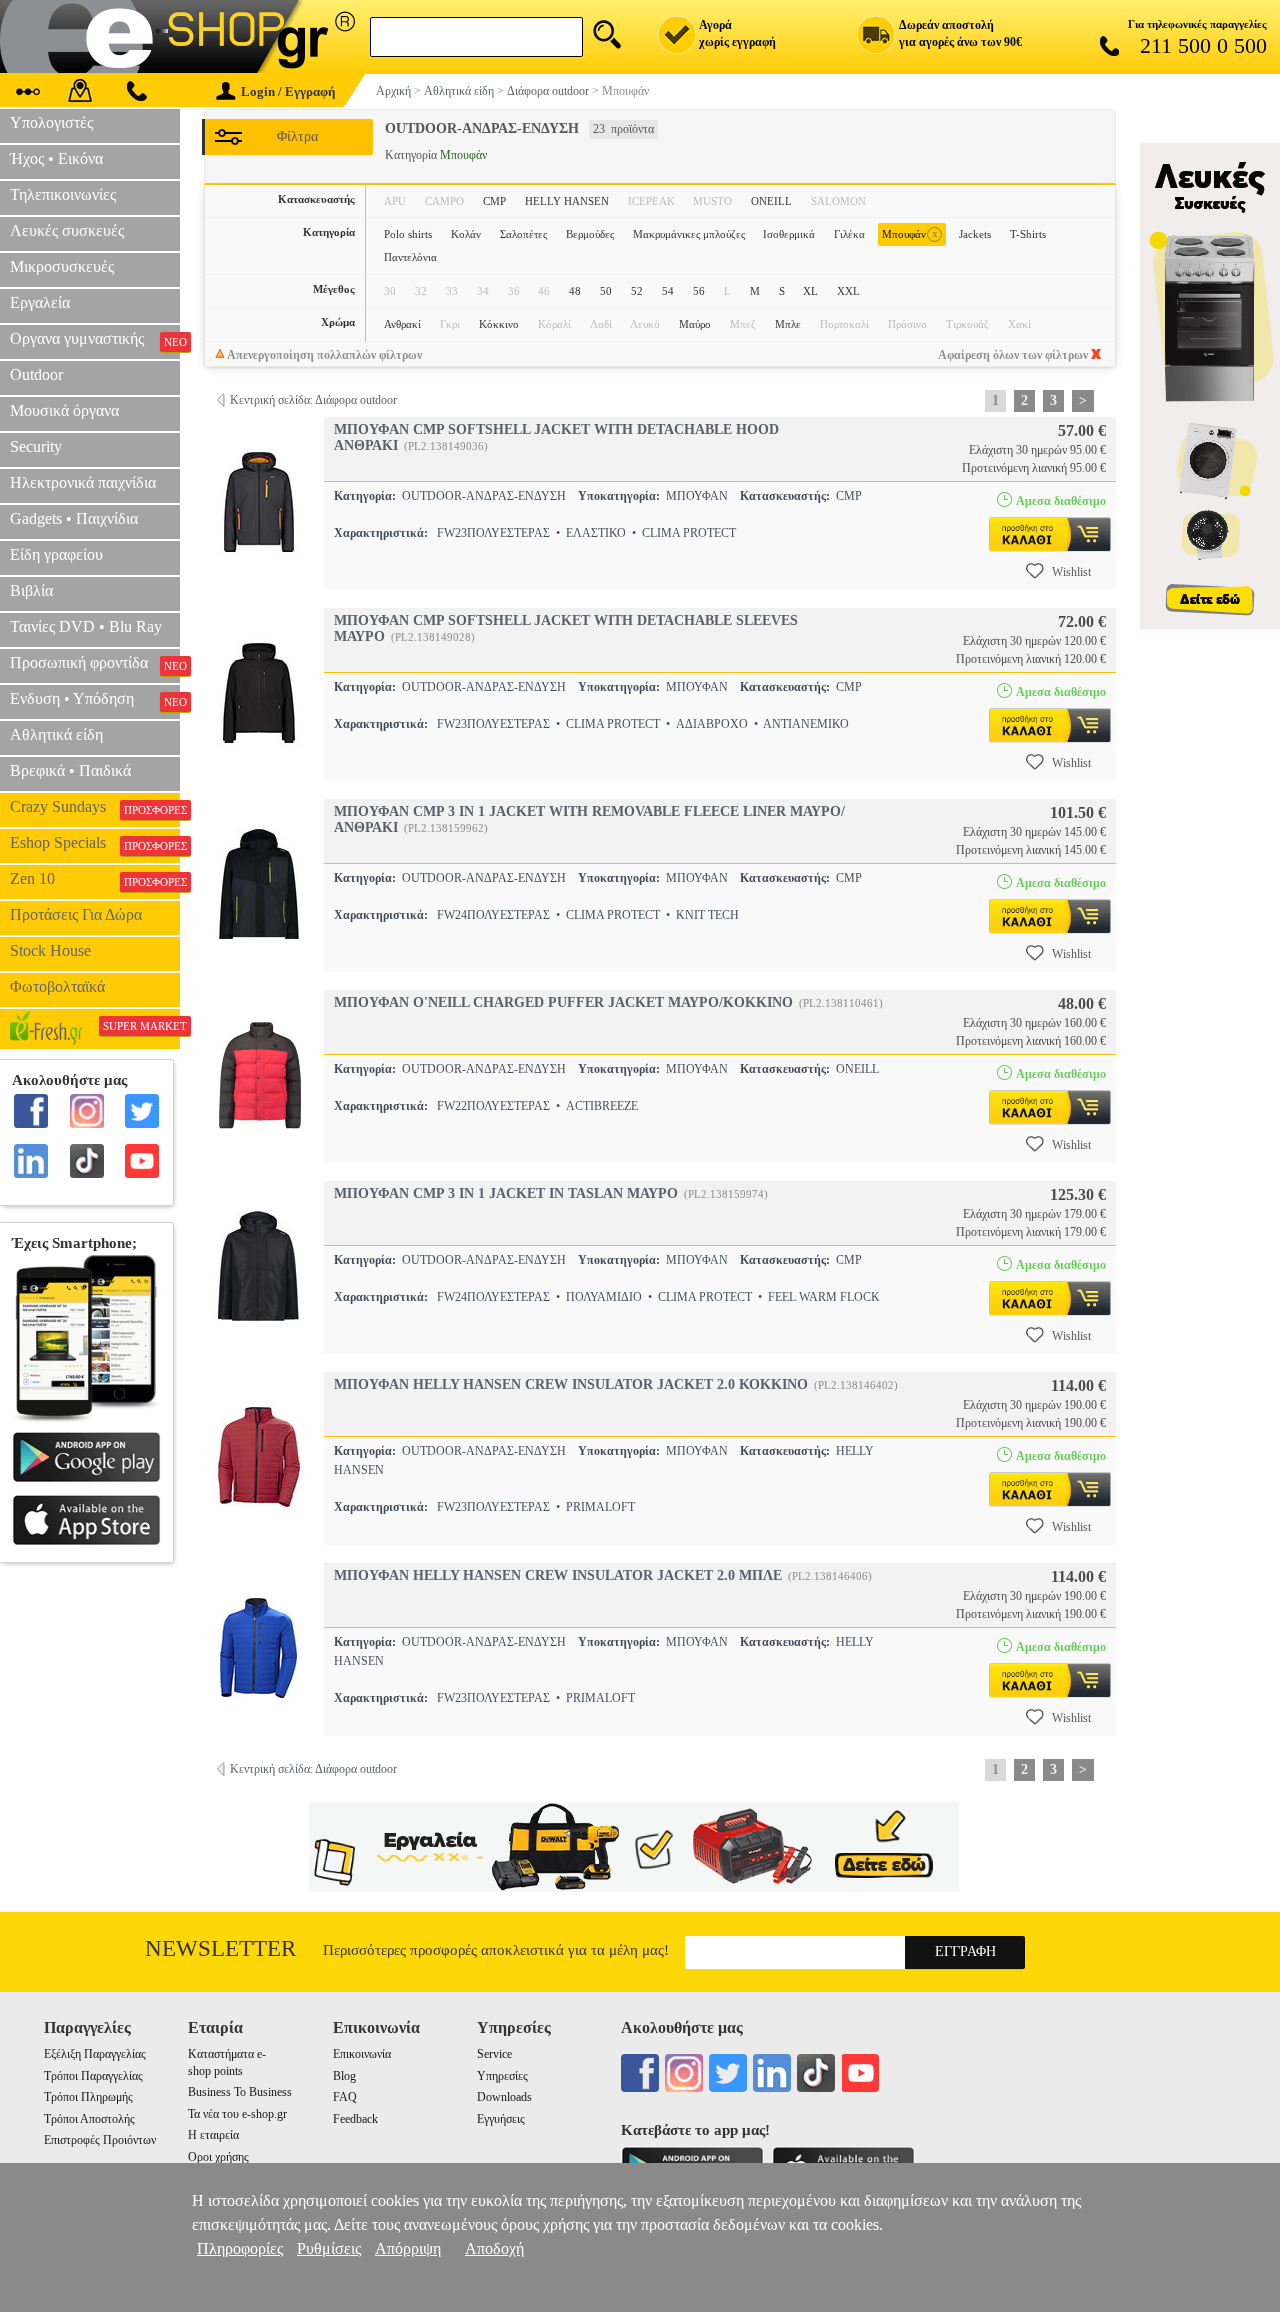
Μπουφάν (910, 233)
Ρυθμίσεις (329, 2248)
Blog (344, 2076)
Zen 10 (95, 879)
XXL (848, 291)
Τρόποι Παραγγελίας (93, 2076)
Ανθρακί (402, 324)
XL (810, 291)
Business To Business (240, 2092)
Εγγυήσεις (501, 2119)
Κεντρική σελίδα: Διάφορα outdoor (313, 400)
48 (575, 291)
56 (699, 291)
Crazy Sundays (95, 807)
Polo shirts (408, 234)
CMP (494, 201)
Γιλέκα (849, 234)
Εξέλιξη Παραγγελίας (95, 2054)
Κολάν (466, 234)
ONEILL (771, 201)
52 (637, 291)
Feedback (355, 2119)
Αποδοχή (494, 2248)
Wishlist (1071, 572)
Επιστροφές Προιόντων (100, 2140)
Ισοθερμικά (789, 234)
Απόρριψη (408, 2248)
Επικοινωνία (362, 2054)
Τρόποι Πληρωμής (88, 2097)
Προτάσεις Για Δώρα (76, 914)
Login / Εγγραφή (288, 91)
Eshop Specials (95, 843)
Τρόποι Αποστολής (89, 2119)
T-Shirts (1028, 234)
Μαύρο (695, 324)
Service (494, 2054)
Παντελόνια (410, 257)
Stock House (50, 950)
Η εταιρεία (213, 2135)
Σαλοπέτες (523, 234)
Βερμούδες (590, 234)
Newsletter (220, 1948)
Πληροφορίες (240, 2248)
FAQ (345, 2097)
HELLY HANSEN (567, 201)
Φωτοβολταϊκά (57, 986)
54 (668, 291)
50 (606, 291)
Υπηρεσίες (502, 2076)
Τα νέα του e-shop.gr (237, 2114)
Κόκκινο (499, 324)
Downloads (504, 2097)
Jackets (975, 234)
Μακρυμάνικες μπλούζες (689, 234)
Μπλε (788, 324)
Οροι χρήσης (218, 2157)
